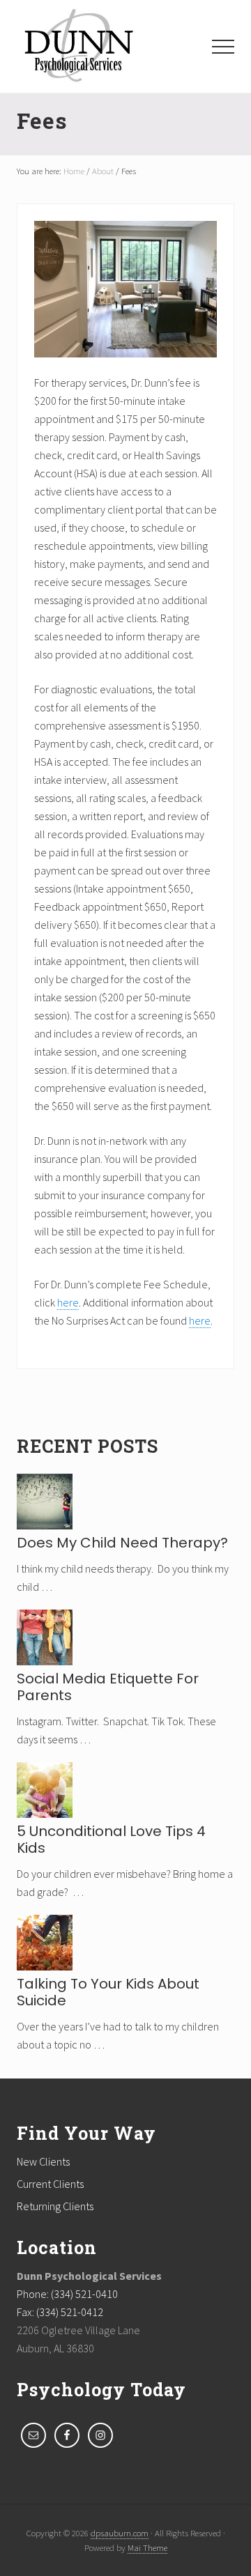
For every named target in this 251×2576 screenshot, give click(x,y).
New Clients (43, 2161)
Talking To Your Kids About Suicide (108, 1992)
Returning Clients (55, 2206)
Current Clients (50, 2184)
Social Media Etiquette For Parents (108, 1687)
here (68, 1302)
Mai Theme (147, 2547)
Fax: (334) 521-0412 (60, 2312)
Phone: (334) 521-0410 (67, 2294)
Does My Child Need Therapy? (122, 1543)
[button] (223, 47)
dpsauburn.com (120, 2533)
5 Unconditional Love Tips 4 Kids (111, 1840)
